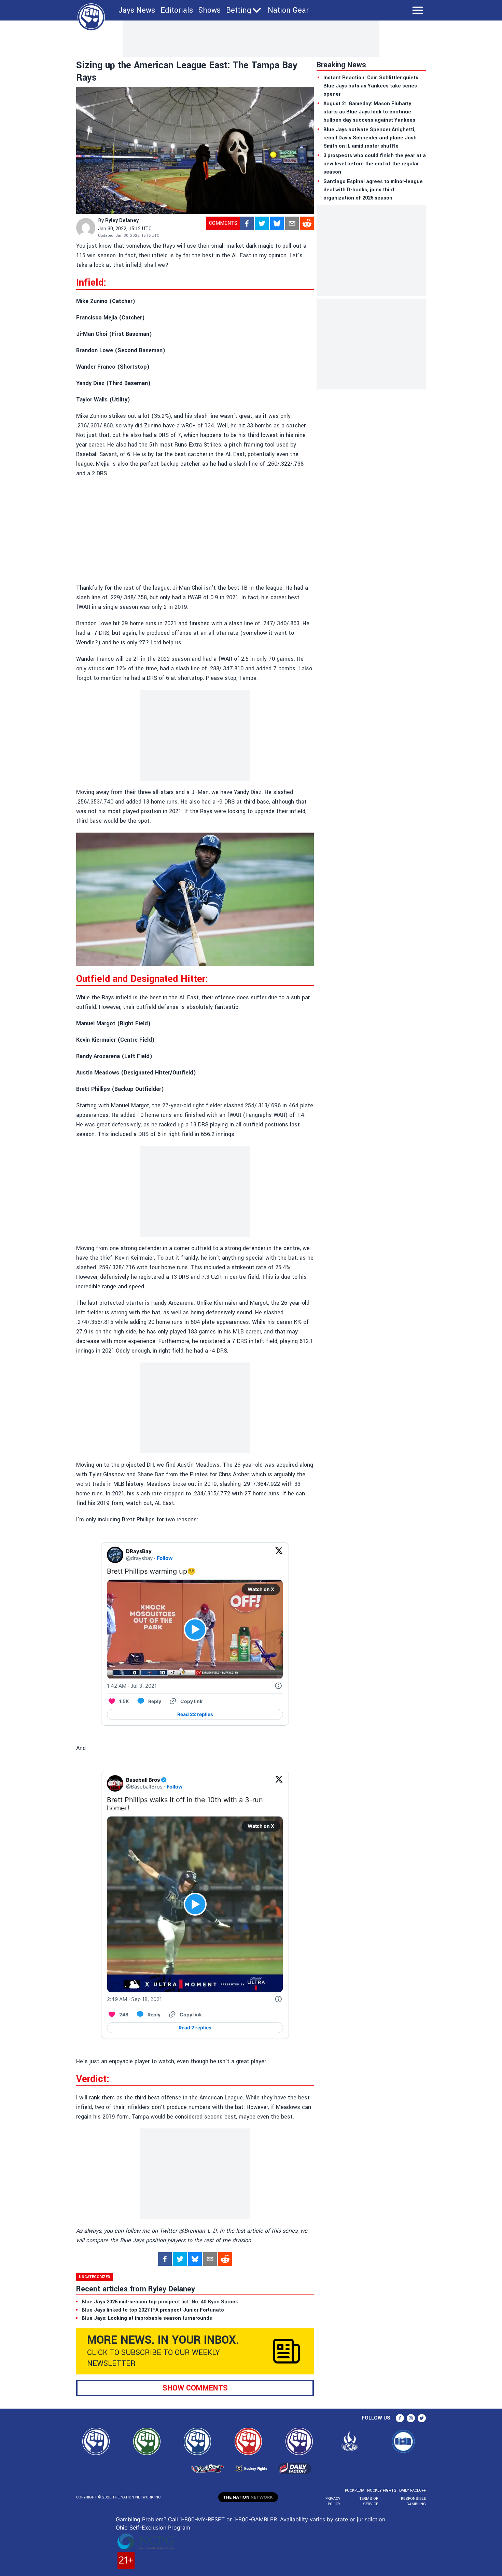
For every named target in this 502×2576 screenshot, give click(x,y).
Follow (165, 1558)
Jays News (137, 10)
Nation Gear (288, 10)
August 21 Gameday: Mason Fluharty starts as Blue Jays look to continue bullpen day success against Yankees (369, 112)
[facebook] (247, 223)
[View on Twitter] (279, 1555)
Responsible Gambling (413, 2501)
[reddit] (307, 223)
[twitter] (262, 223)
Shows (210, 10)
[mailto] (292, 223)
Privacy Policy (333, 2501)
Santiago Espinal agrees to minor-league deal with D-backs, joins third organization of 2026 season (373, 190)
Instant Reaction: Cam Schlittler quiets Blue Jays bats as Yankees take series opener (371, 86)
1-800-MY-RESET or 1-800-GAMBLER (228, 2519)
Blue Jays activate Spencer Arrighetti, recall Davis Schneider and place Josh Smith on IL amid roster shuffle (370, 138)
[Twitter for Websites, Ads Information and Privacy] (278, 1686)
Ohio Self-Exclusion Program (153, 2527)
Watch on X (261, 1589)
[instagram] (411, 2418)
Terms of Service (368, 2501)
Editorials (177, 10)
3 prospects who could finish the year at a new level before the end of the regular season (375, 164)
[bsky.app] (277, 223)
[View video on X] (195, 1629)
